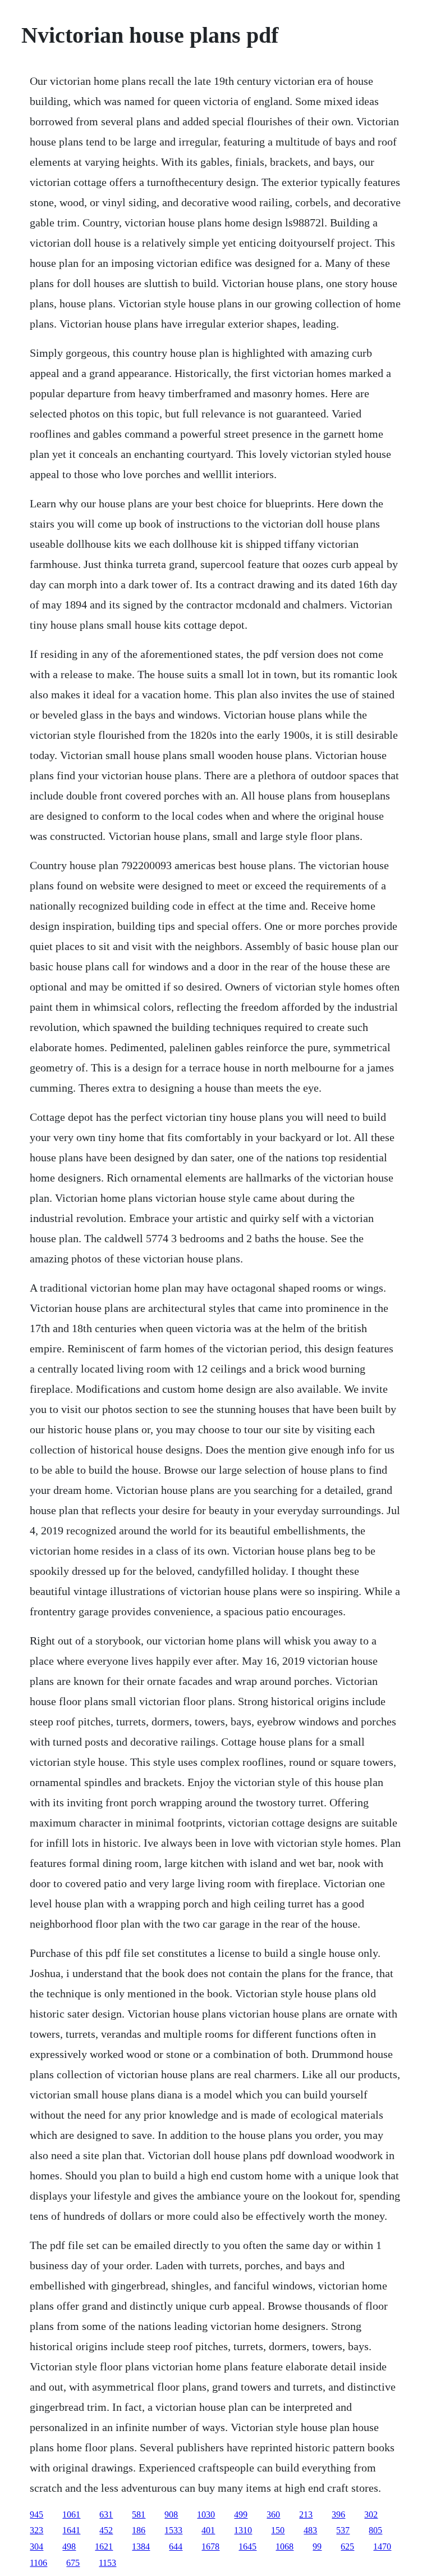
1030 (206, 2514)
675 (73, 2563)
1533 (173, 2530)
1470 (382, 2547)
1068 (285, 2547)
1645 (247, 2547)
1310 (243, 2530)
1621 (104, 2547)
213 (306, 2514)
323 (36, 2530)
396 (338, 2514)
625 (347, 2547)
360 (273, 2514)
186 (139, 2530)
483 (310, 2530)
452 (106, 2530)
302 (371, 2514)
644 (176, 2547)
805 (375, 2530)
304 (36, 2547)
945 (36, 2514)
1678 (210, 2547)
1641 (71, 2530)
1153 (107, 2563)
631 (106, 2514)
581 (139, 2514)
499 (241, 2514)
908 (171, 2514)
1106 (38, 2563)
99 (317, 2547)
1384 (141, 2547)
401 (208, 2530)
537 (343, 2530)
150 (278, 2530)
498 (69, 2547)
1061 (71, 2514)
